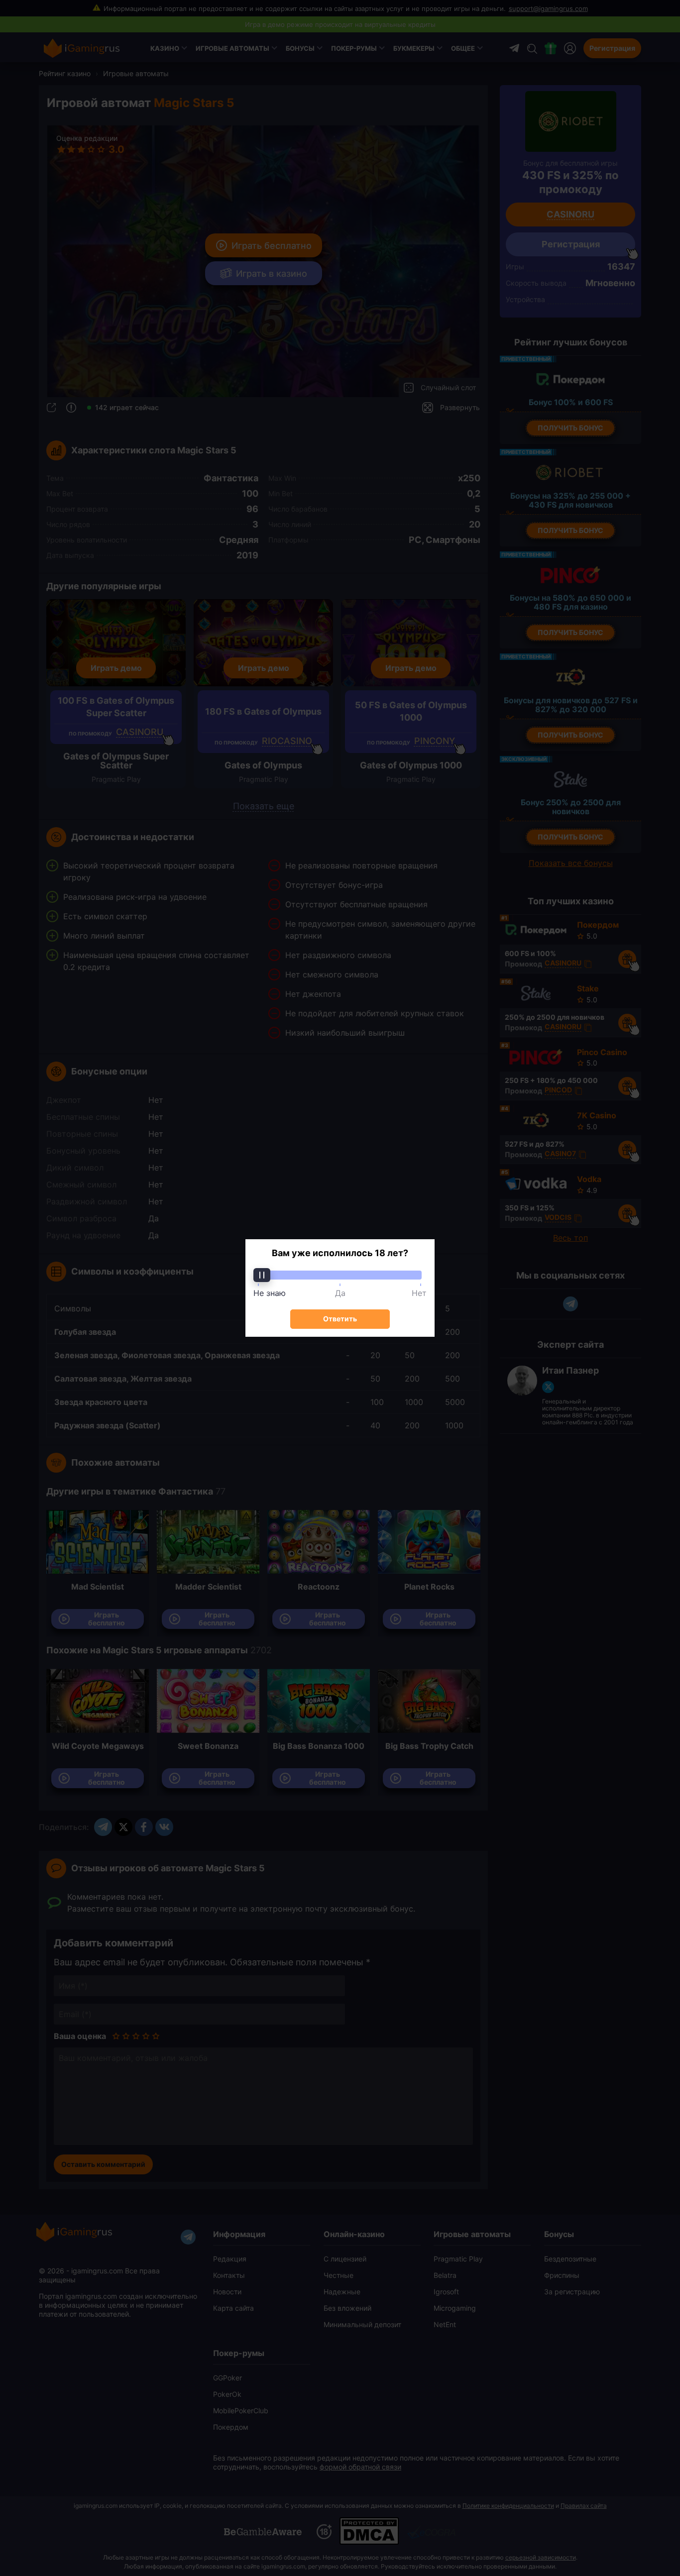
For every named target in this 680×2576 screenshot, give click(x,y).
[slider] (340, 1275)
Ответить (340, 1319)
